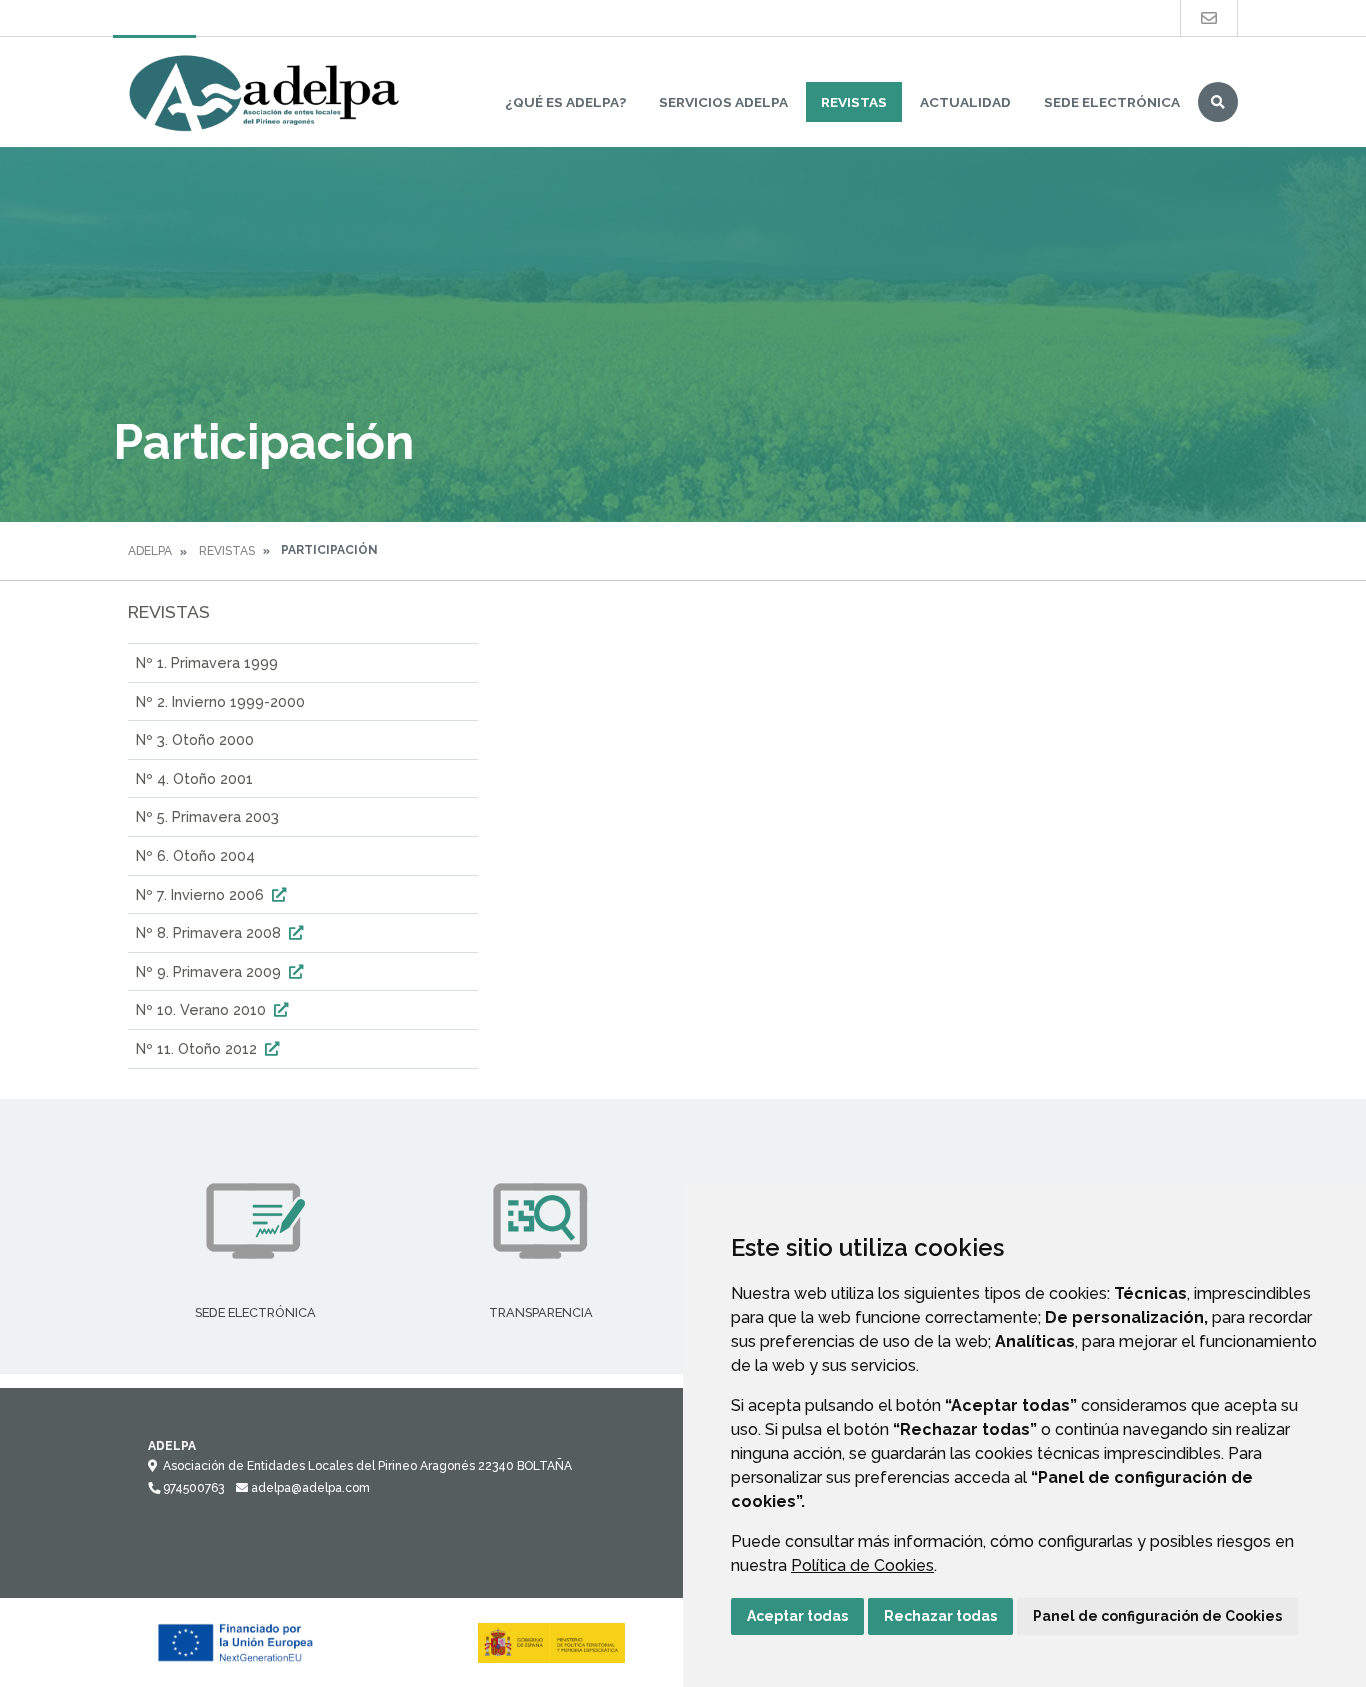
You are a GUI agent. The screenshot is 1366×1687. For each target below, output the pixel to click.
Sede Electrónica (1112, 102)
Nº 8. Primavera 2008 (210, 932)
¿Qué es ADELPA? (565, 102)
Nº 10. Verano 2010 (203, 1009)
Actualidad (965, 102)
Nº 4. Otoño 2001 (194, 778)
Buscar (1218, 102)
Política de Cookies (862, 1565)
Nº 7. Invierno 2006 (202, 894)
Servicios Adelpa (723, 102)
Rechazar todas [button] (940, 1616)
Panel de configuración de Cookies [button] (1157, 1616)
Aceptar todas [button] (797, 1616)
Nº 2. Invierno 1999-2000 (220, 701)
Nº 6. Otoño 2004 (195, 855)
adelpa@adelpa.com (309, 1488)
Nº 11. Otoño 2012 (198, 1048)
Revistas (854, 102)
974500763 (192, 1488)
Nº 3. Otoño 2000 (195, 739)
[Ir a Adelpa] (264, 92)
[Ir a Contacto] (1209, 18)
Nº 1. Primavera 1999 (207, 662)
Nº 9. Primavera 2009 (210, 971)
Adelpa (150, 551)
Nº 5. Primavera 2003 (207, 816)
